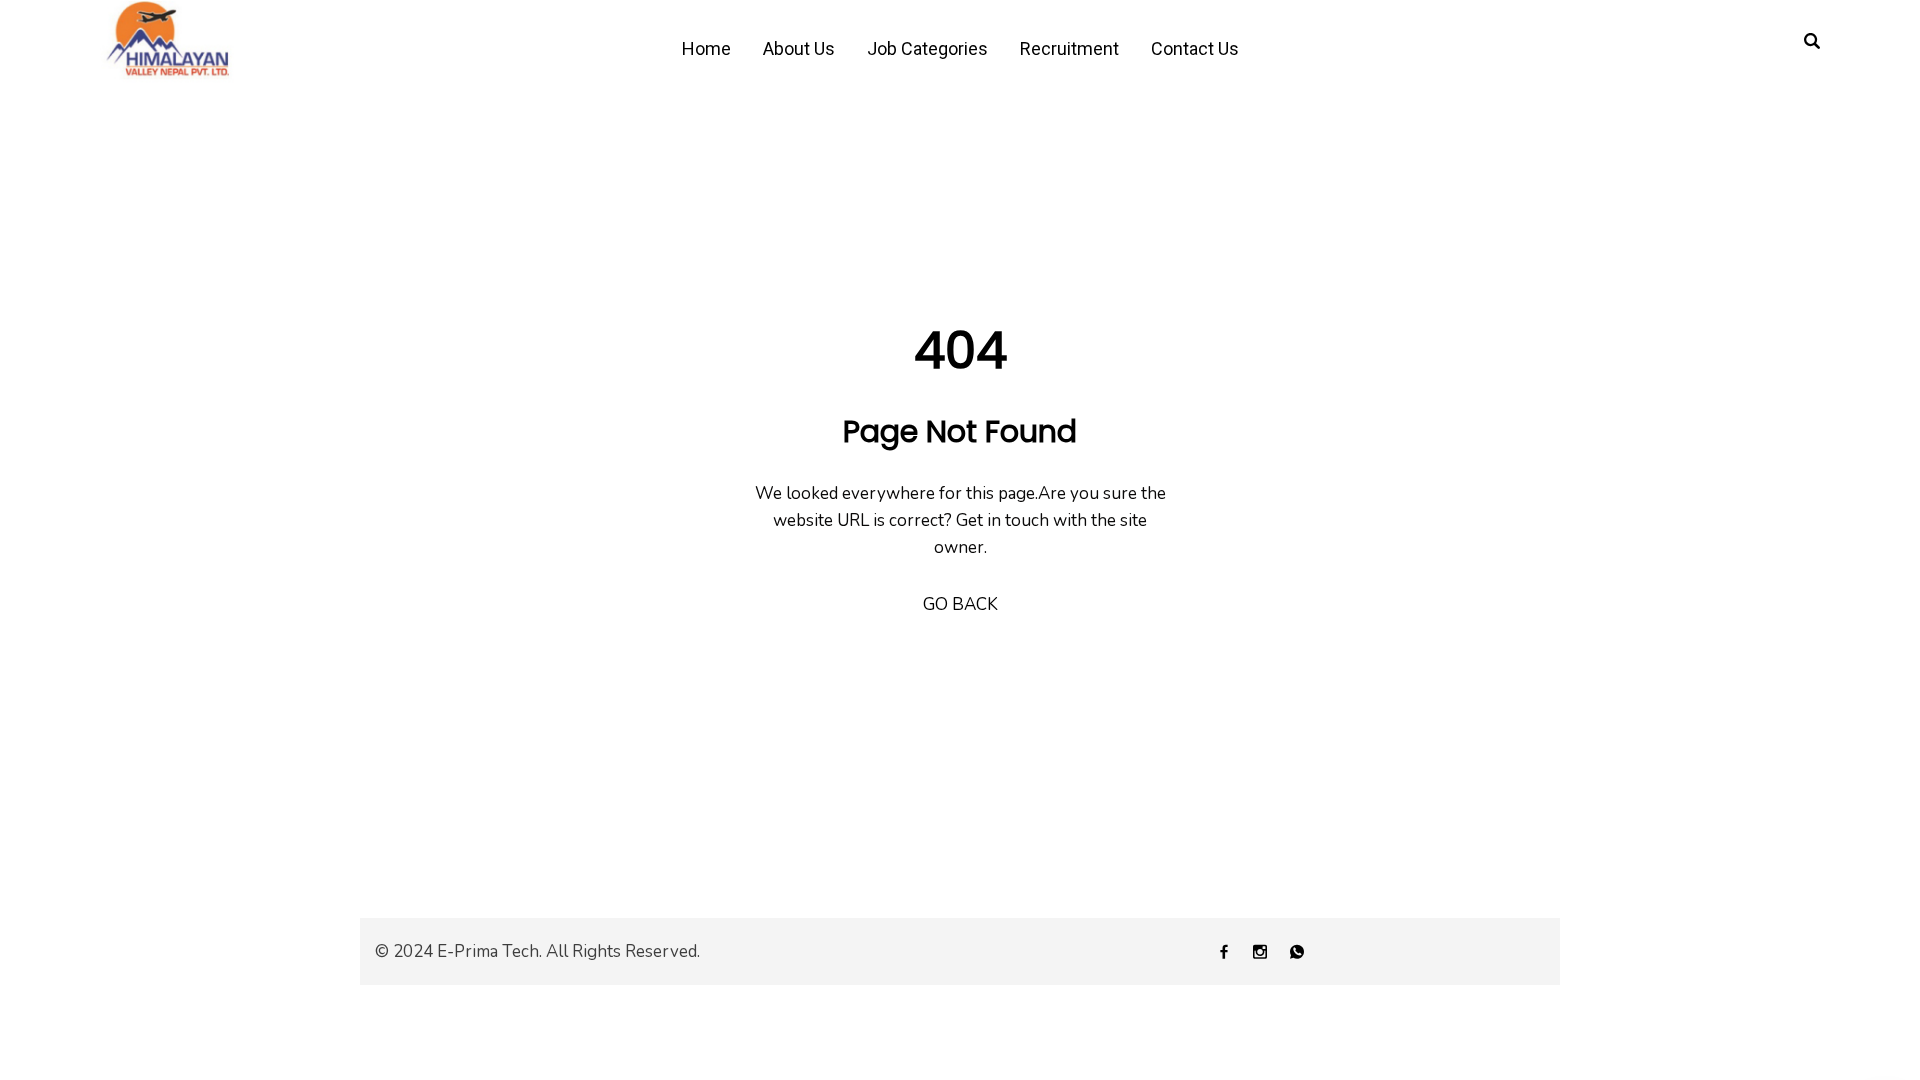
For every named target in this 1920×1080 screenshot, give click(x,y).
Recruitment (1069, 48)
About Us (799, 48)
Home (706, 48)
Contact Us (1195, 48)
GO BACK (960, 604)
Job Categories (927, 48)
